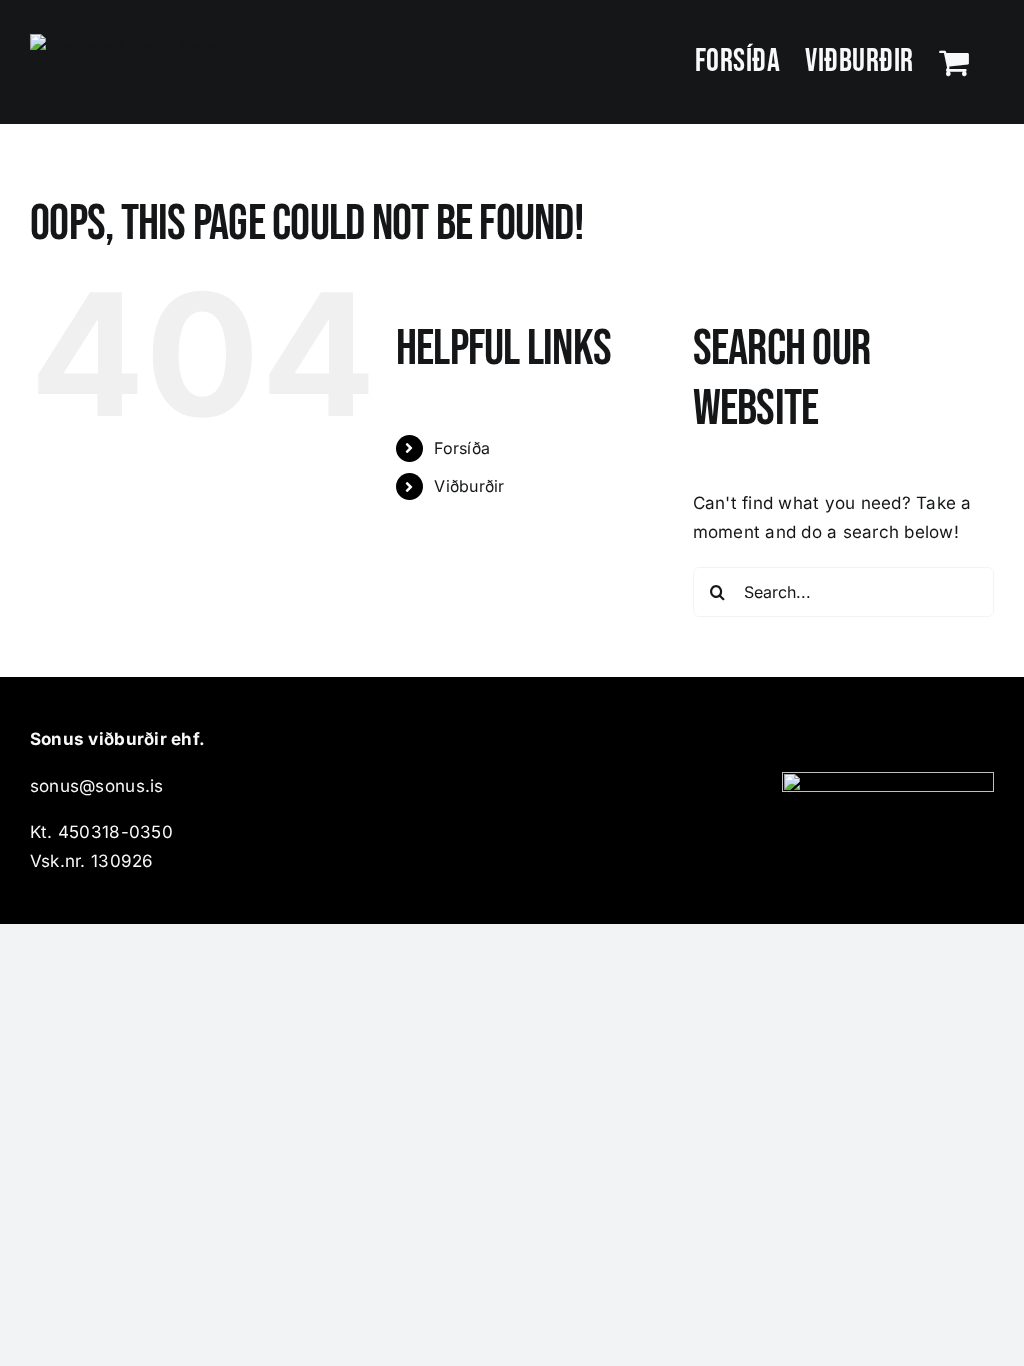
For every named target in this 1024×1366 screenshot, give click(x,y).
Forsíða (462, 448)
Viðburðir (469, 486)
